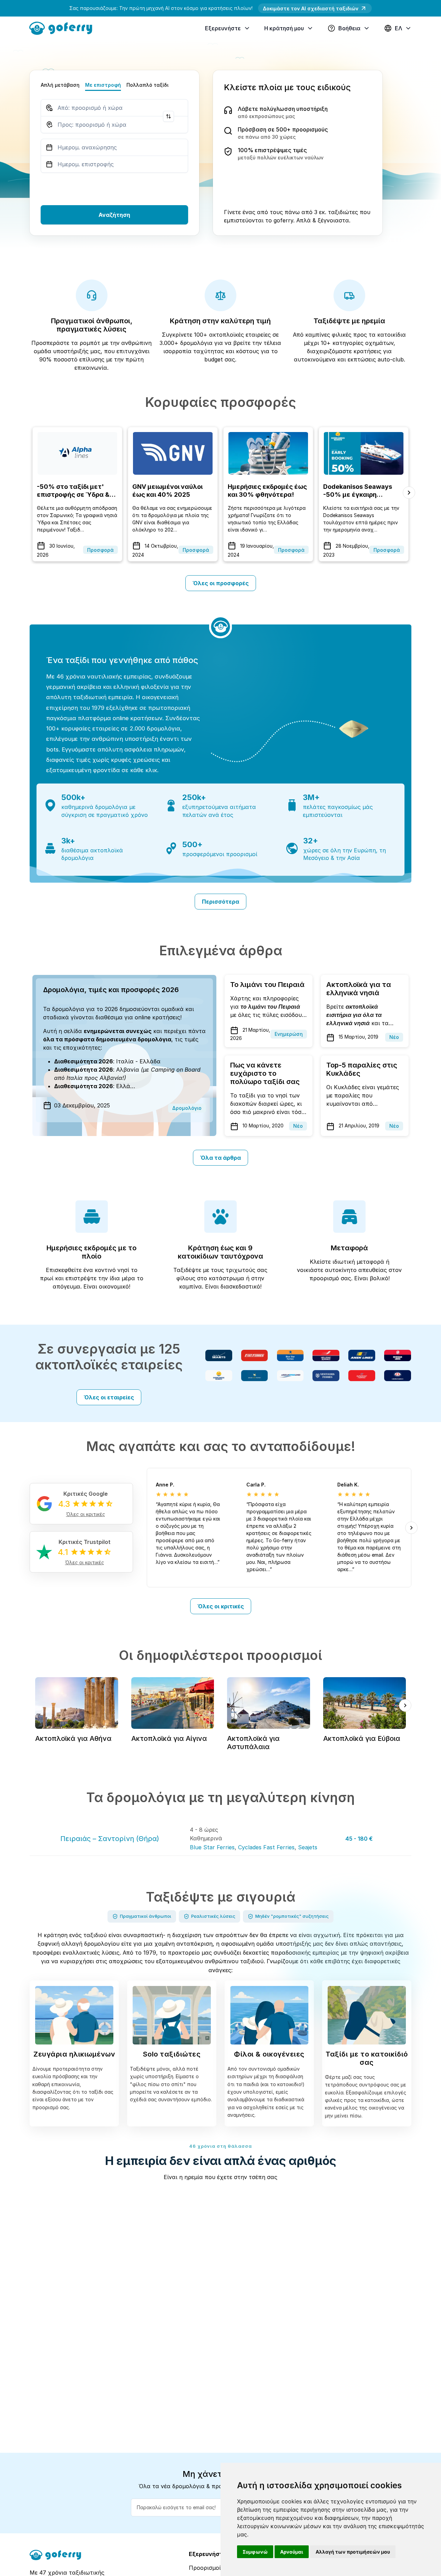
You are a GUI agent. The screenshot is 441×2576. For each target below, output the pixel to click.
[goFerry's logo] (63, 28)
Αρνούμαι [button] (292, 2552)
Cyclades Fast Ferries (266, 1847)
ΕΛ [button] (398, 28)
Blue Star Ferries (212, 1847)
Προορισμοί (205, 2568)
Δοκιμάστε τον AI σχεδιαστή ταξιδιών (311, 8)
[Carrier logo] (219, 1355)
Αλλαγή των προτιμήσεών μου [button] (353, 2552)
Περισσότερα (220, 902)
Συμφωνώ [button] (255, 2552)
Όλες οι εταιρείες (109, 1397)
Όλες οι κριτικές (221, 1606)
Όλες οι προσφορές (221, 583)
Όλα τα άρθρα (220, 1158)
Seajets (308, 1847)
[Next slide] (409, 493)
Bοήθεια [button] (349, 28)
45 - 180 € (359, 1839)
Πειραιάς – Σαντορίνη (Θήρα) (110, 1839)
